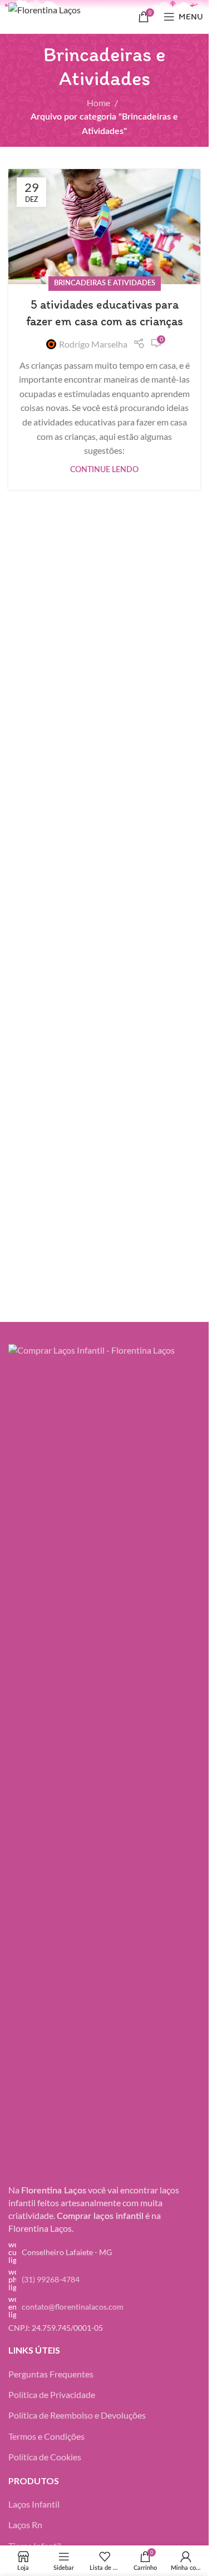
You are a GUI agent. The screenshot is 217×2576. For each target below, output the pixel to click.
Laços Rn (25, 2525)
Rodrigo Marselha (93, 344)
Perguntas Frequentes (51, 2374)
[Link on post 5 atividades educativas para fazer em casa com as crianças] (104, 227)
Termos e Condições (46, 2436)
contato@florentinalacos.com (73, 2307)
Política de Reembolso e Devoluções (77, 2415)
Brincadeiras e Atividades (105, 283)
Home (98, 103)
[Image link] (104, 1760)
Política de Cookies (45, 2457)
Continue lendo (104, 470)
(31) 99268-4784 (51, 2279)
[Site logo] (68, 15)
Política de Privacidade (52, 2394)
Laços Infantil (34, 2504)
